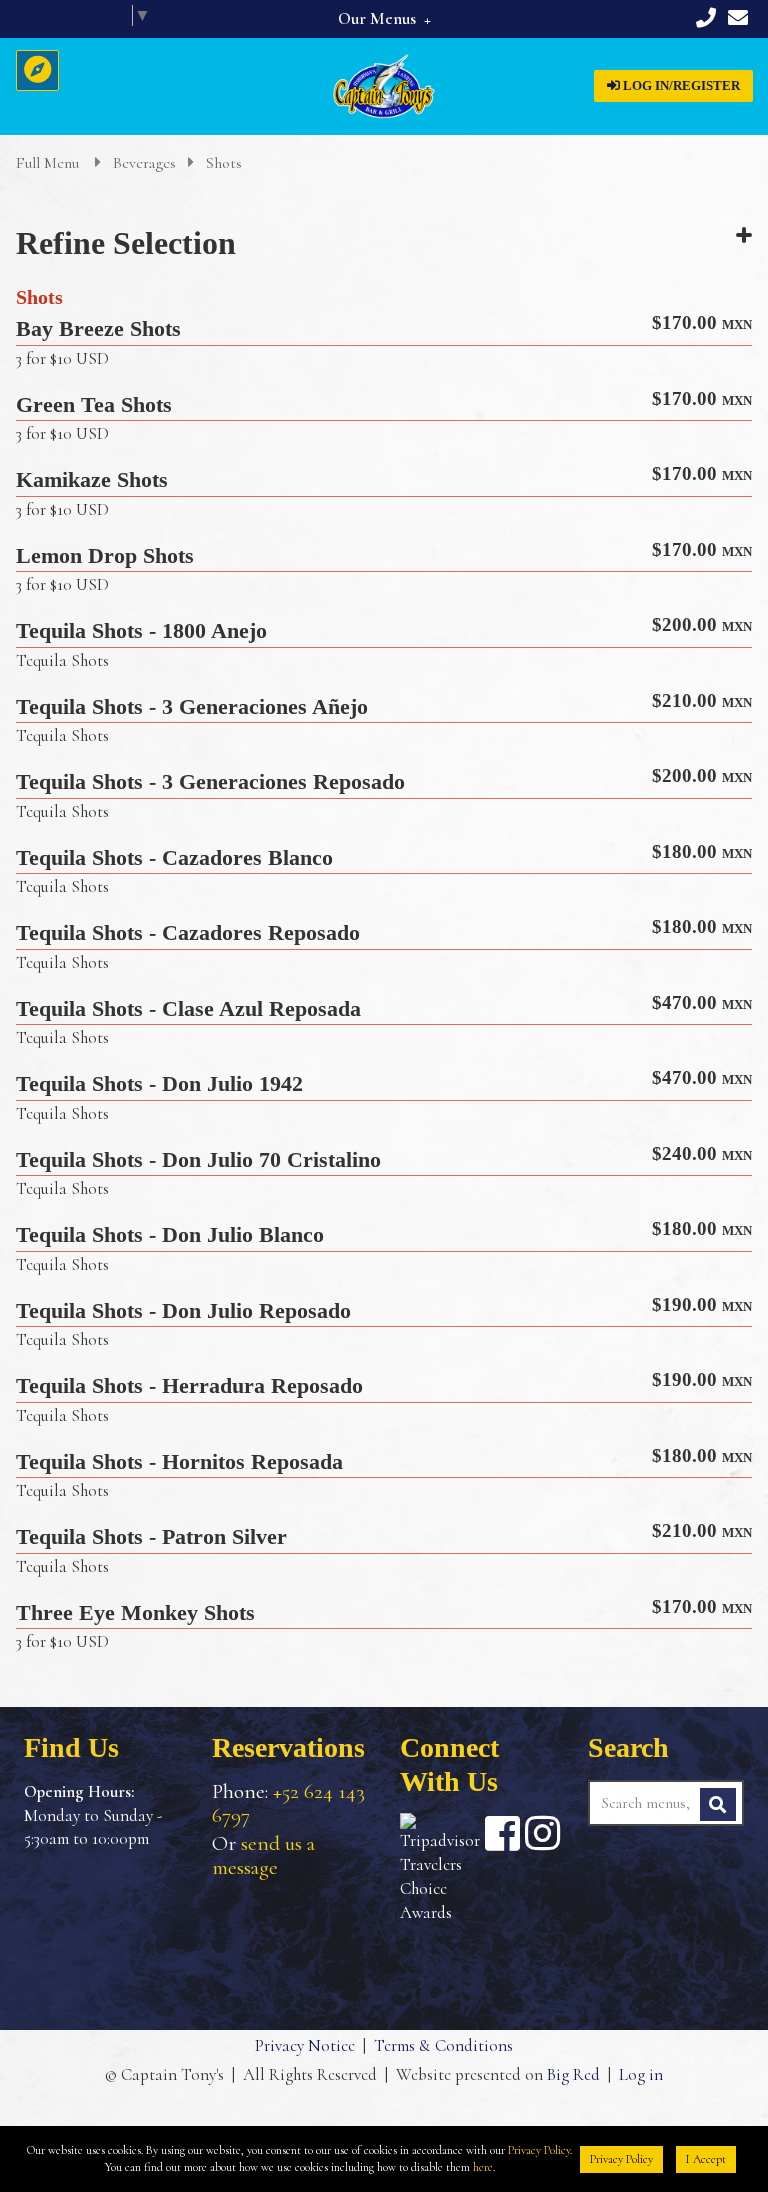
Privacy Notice (305, 2045)
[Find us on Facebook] (502, 1833)
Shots (224, 163)
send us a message (263, 1855)
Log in (641, 2074)
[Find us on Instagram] (542, 1833)
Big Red (573, 2074)
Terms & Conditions (443, 2045)
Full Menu (49, 163)
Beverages (144, 163)
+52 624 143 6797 (288, 1803)
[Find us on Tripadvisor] (440, 1868)
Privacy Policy (539, 2150)
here (483, 2167)
